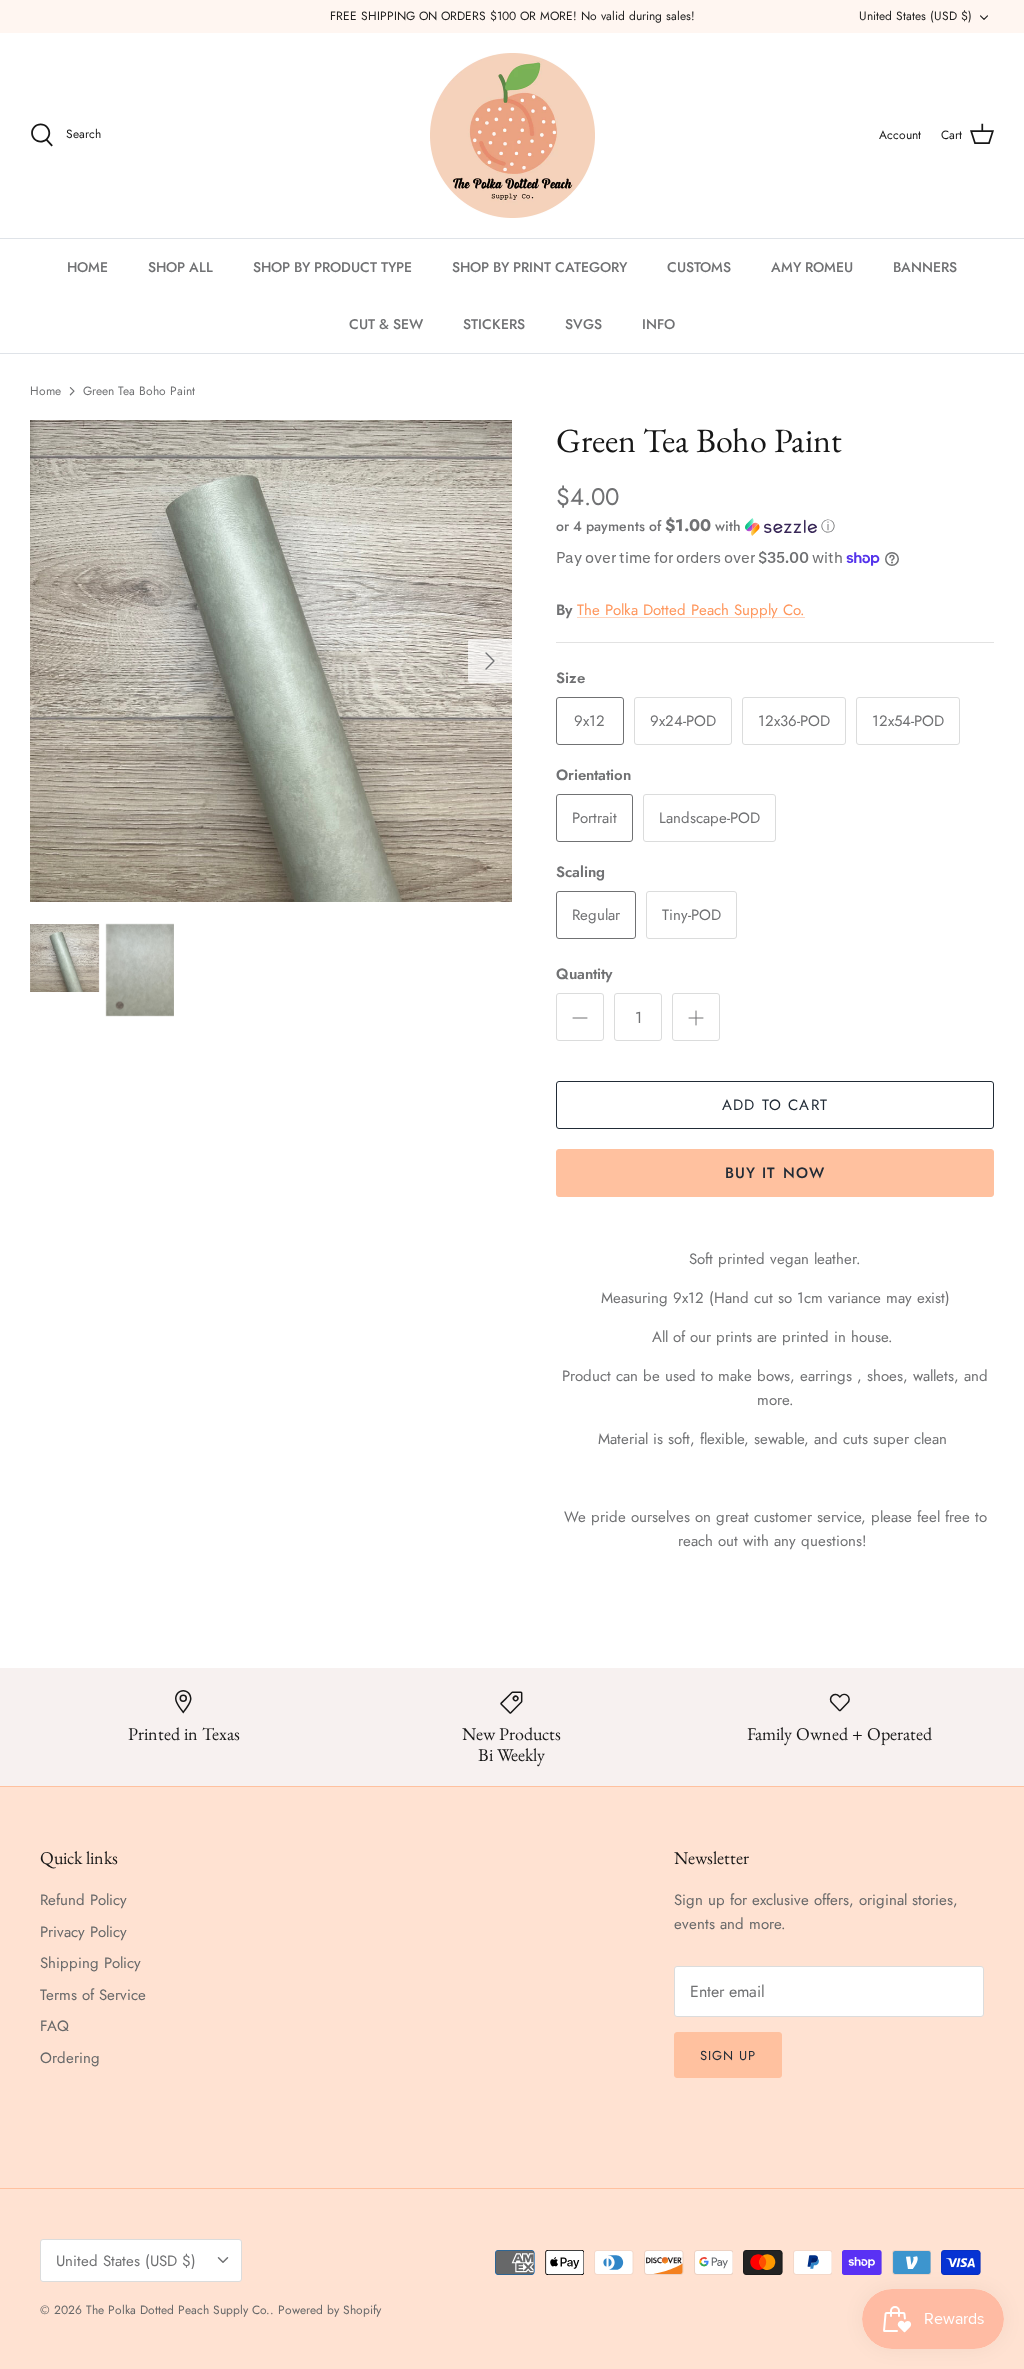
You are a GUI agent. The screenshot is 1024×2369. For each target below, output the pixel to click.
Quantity (584, 974)
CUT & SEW (386, 324)
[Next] (490, 661)
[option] (271, 661)
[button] (695, 526)
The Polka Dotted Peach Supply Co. (691, 610)
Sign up (728, 2055)
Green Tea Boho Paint (139, 391)
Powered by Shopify (329, 2310)
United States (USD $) (915, 16)
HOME (87, 267)
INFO (658, 324)
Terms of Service (93, 1995)
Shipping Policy (90, 1963)
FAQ (54, 2026)
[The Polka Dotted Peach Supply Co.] (512, 135)
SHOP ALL (180, 267)
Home (45, 391)
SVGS (583, 324)
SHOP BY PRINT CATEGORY (539, 267)
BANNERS (925, 267)
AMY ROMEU (812, 267)
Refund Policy (83, 1900)
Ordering (70, 2058)
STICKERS (494, 324)
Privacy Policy (83, 1932)
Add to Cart (775, 1105)
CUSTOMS (699, 267)
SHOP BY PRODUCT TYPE (332, 267)
